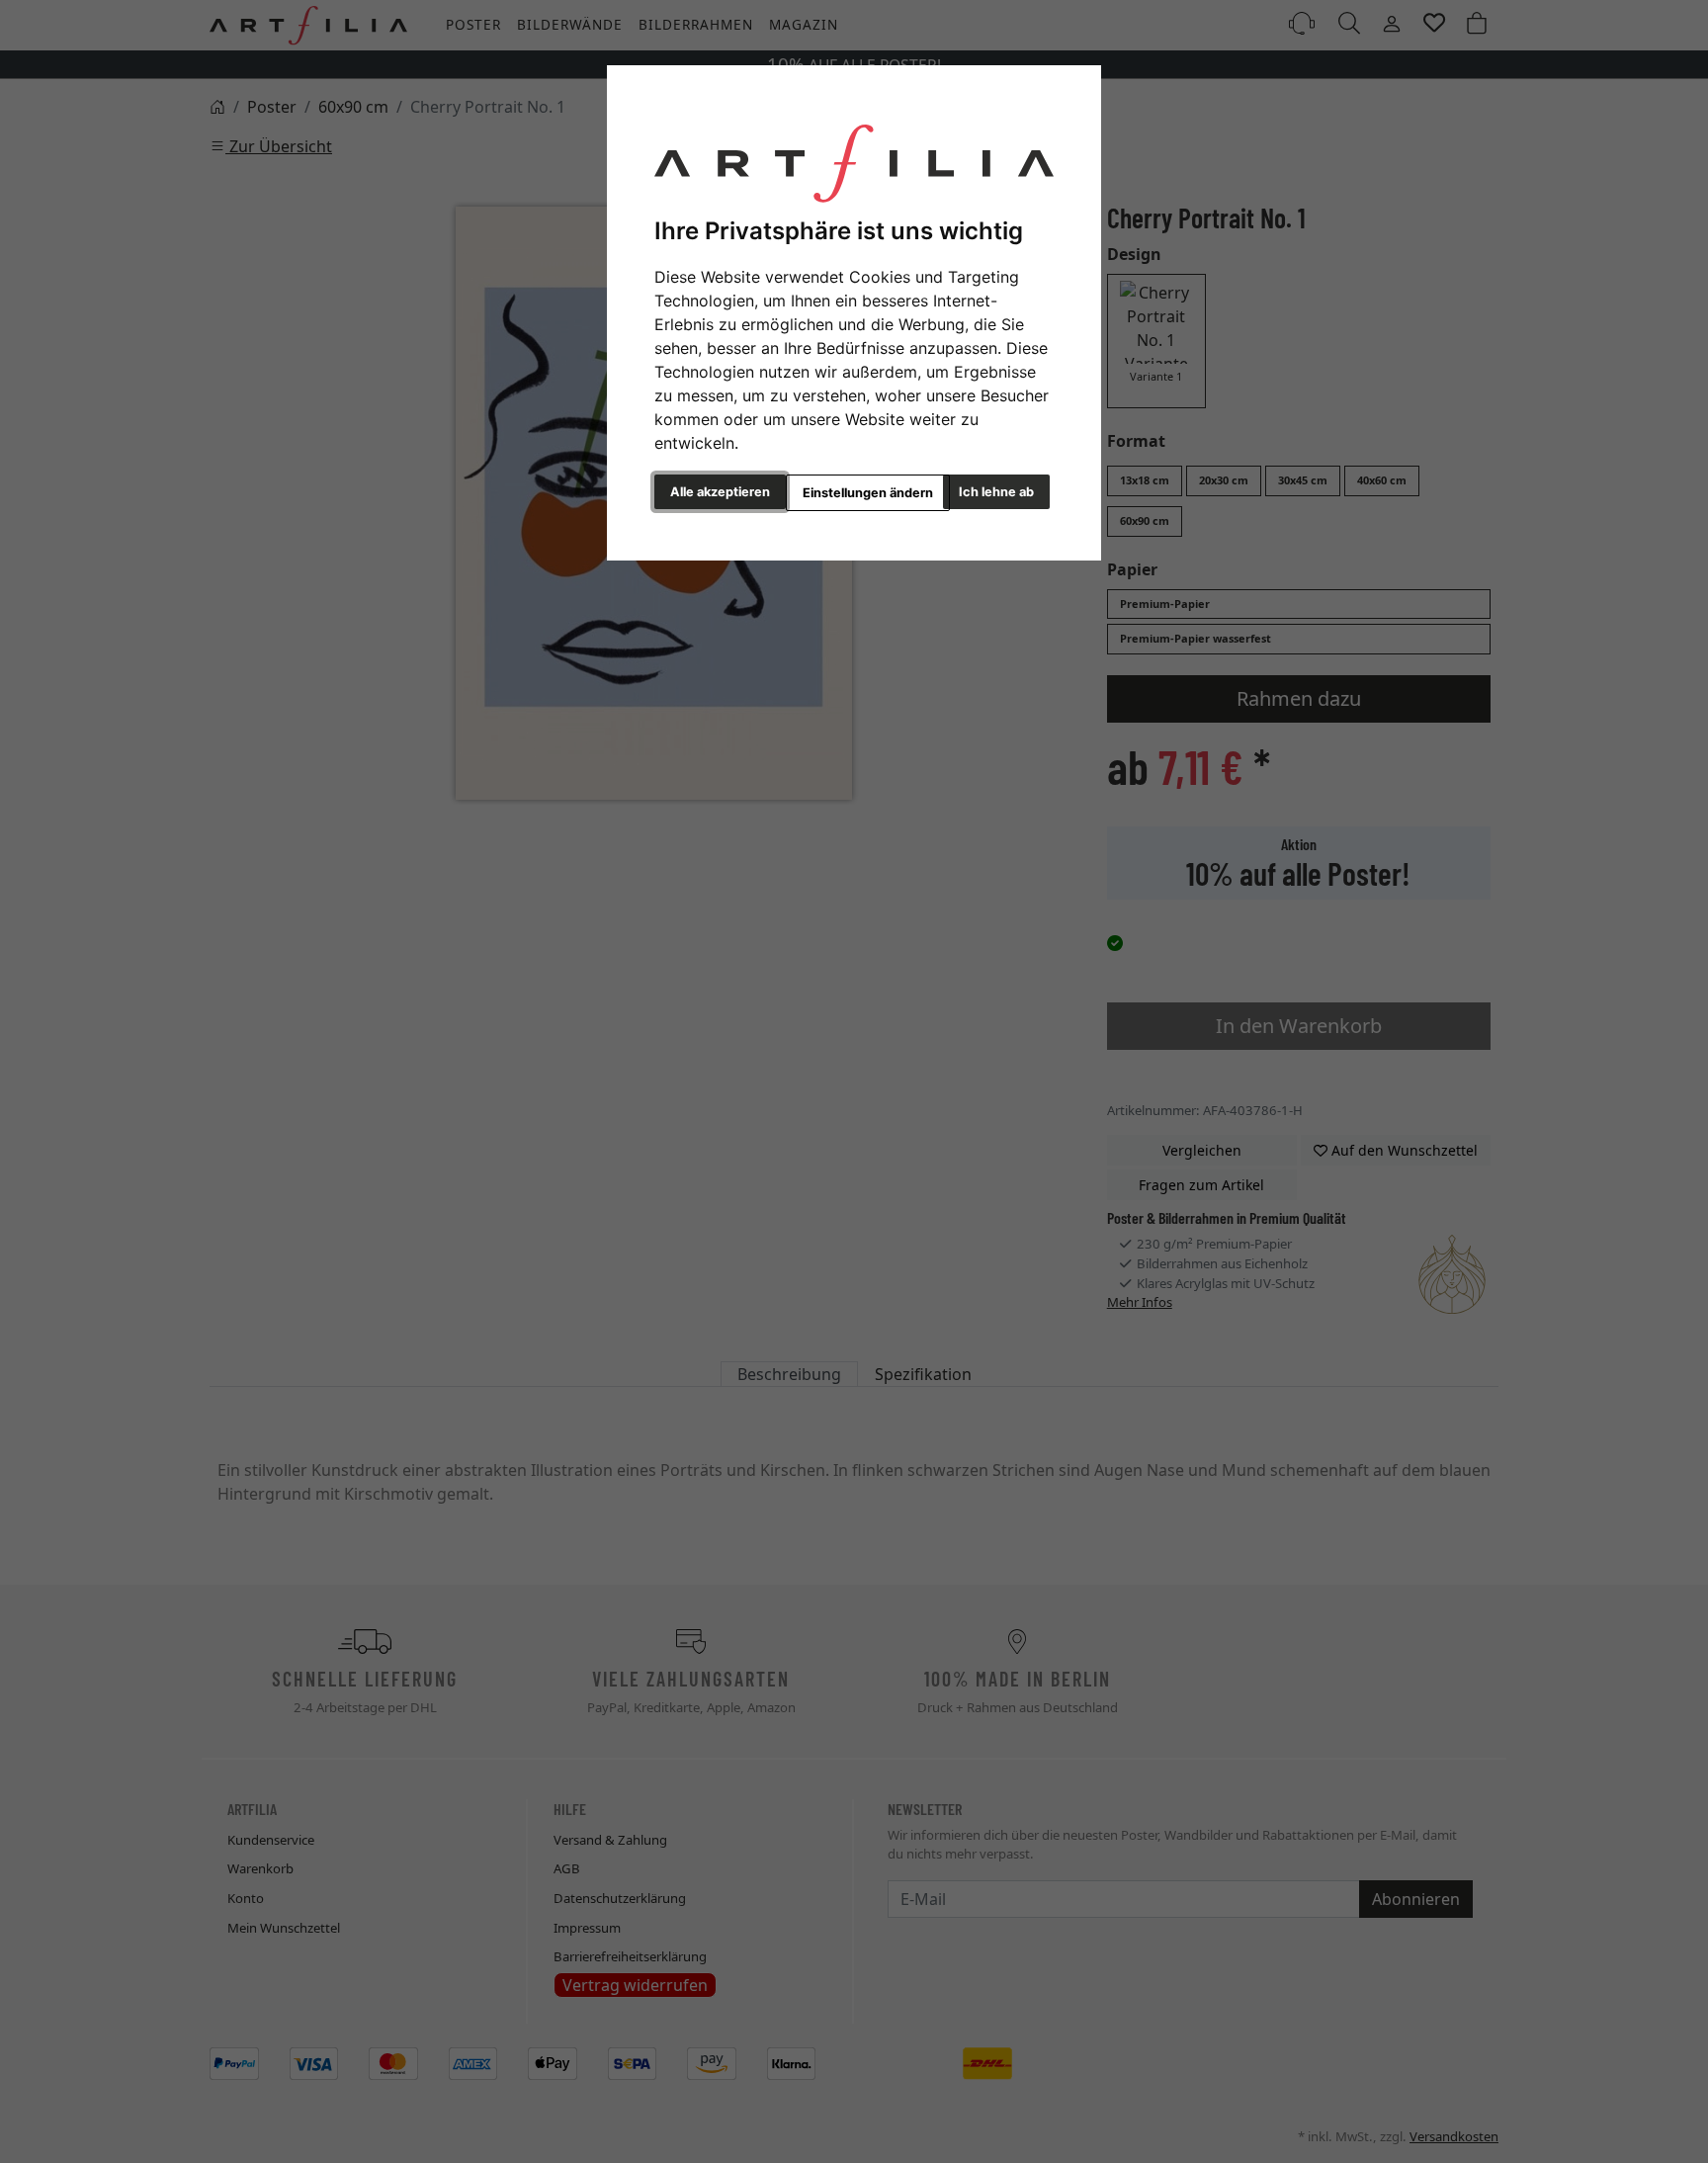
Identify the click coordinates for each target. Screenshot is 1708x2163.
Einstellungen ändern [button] (868, 493)
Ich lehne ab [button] (996, 492)
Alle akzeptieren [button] (720, 492)
